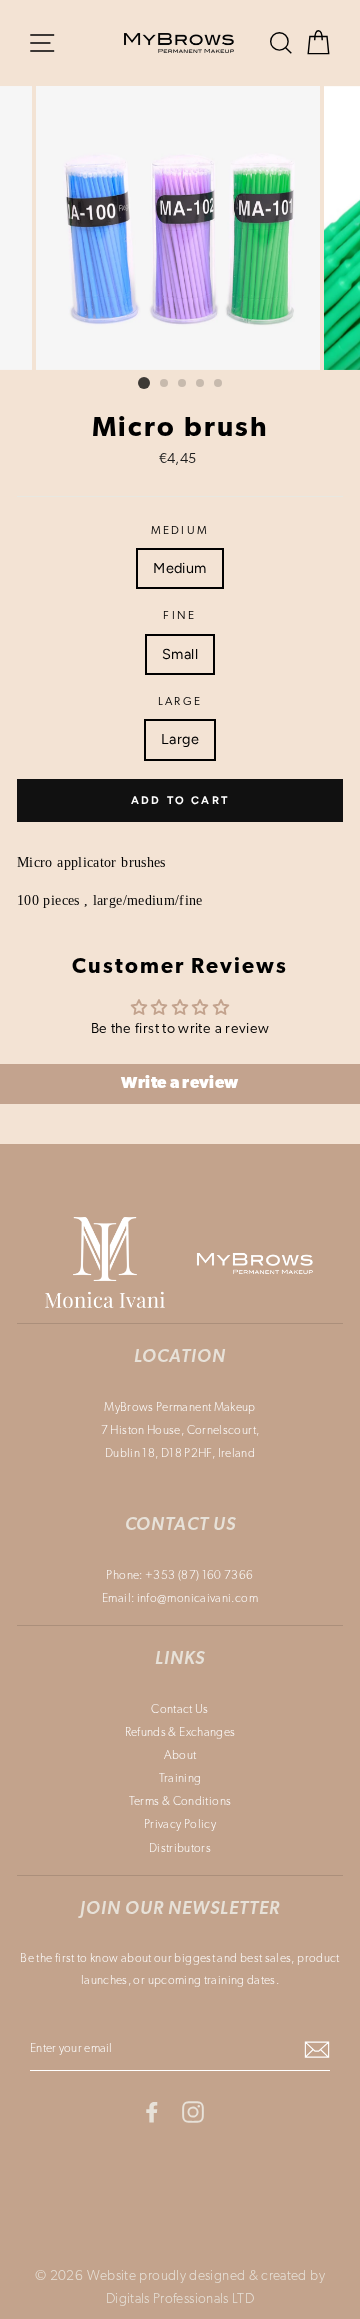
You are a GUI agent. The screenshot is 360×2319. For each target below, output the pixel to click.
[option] (180, 228)
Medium (180, 531)
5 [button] (219, 384)
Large (180, 702)
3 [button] (183, 384)
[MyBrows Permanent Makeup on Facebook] (152, 2112)
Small (180, 654)
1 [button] (144, 383)
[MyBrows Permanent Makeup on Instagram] (193, 2112)
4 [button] (201, 384)
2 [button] (165, 384)
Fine (179, 616)
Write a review (179, 1084)
